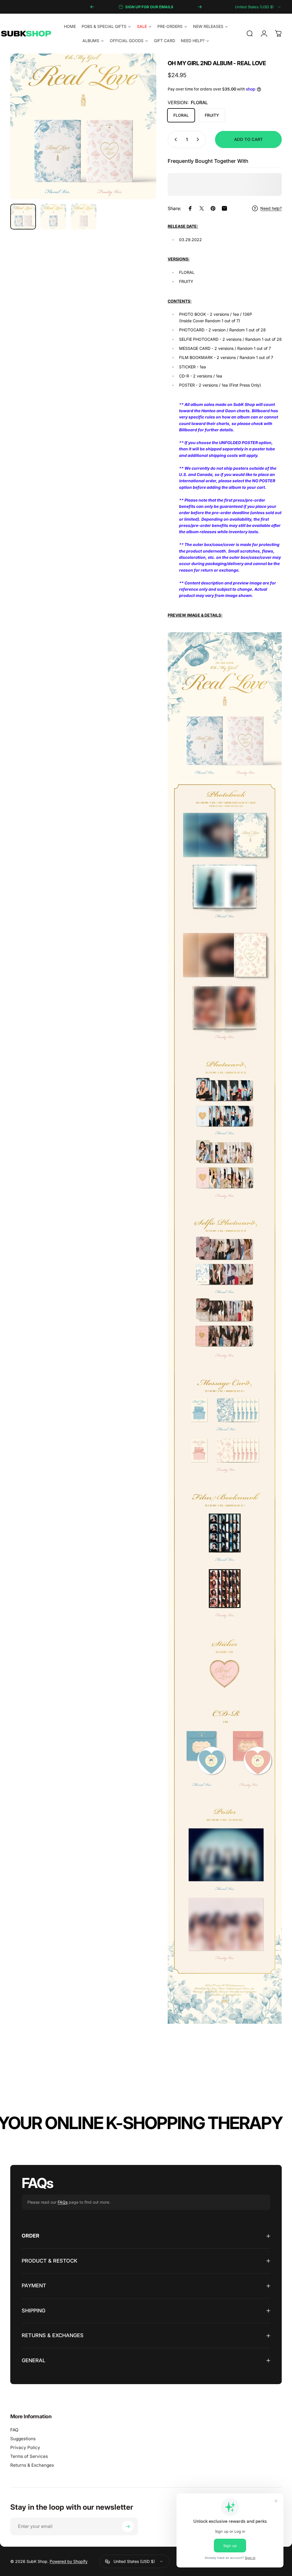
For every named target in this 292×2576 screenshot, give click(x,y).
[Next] (200, 7)
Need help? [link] (271, 208)
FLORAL (181, 115)
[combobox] (258, 7)
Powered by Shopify (69, 2561)
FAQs (63, 2202)
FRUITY (212, 115)
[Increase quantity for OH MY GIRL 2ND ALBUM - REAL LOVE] (199, 139)
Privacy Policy (25, 2447)
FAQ (14, 2430)
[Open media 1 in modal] (83, 126)
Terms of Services (29, 2456)
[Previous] (92, 7)
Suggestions (23, 2439)
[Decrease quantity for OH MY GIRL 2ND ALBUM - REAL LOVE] (175, 139)
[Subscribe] (128, 2526)
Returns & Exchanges (32, 2465)
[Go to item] (23, 217)
